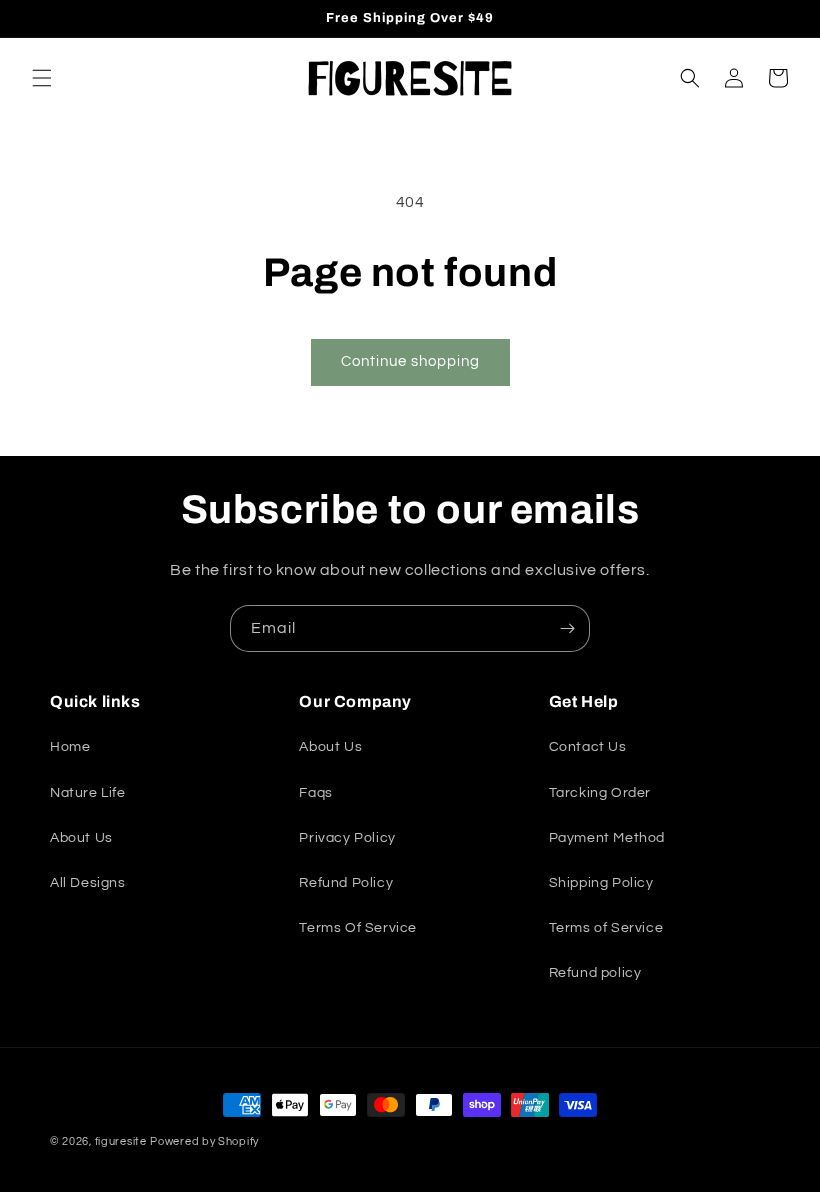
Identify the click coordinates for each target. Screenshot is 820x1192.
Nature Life (88, 793)
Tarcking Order (600, 793)
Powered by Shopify (204, 1141)
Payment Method (607, 838)
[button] (42, 78)
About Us (81, 838)
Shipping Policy (601, 883)
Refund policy (595, 973)
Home (70, 747)
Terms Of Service (358, 928)
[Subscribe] (567, 628)
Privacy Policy (347, 838)
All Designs (88, 883)
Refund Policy (346, 883)
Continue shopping (410, 361)
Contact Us (588, 747)
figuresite (121, 1141)
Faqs (315, 793)
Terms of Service (606, 928)
